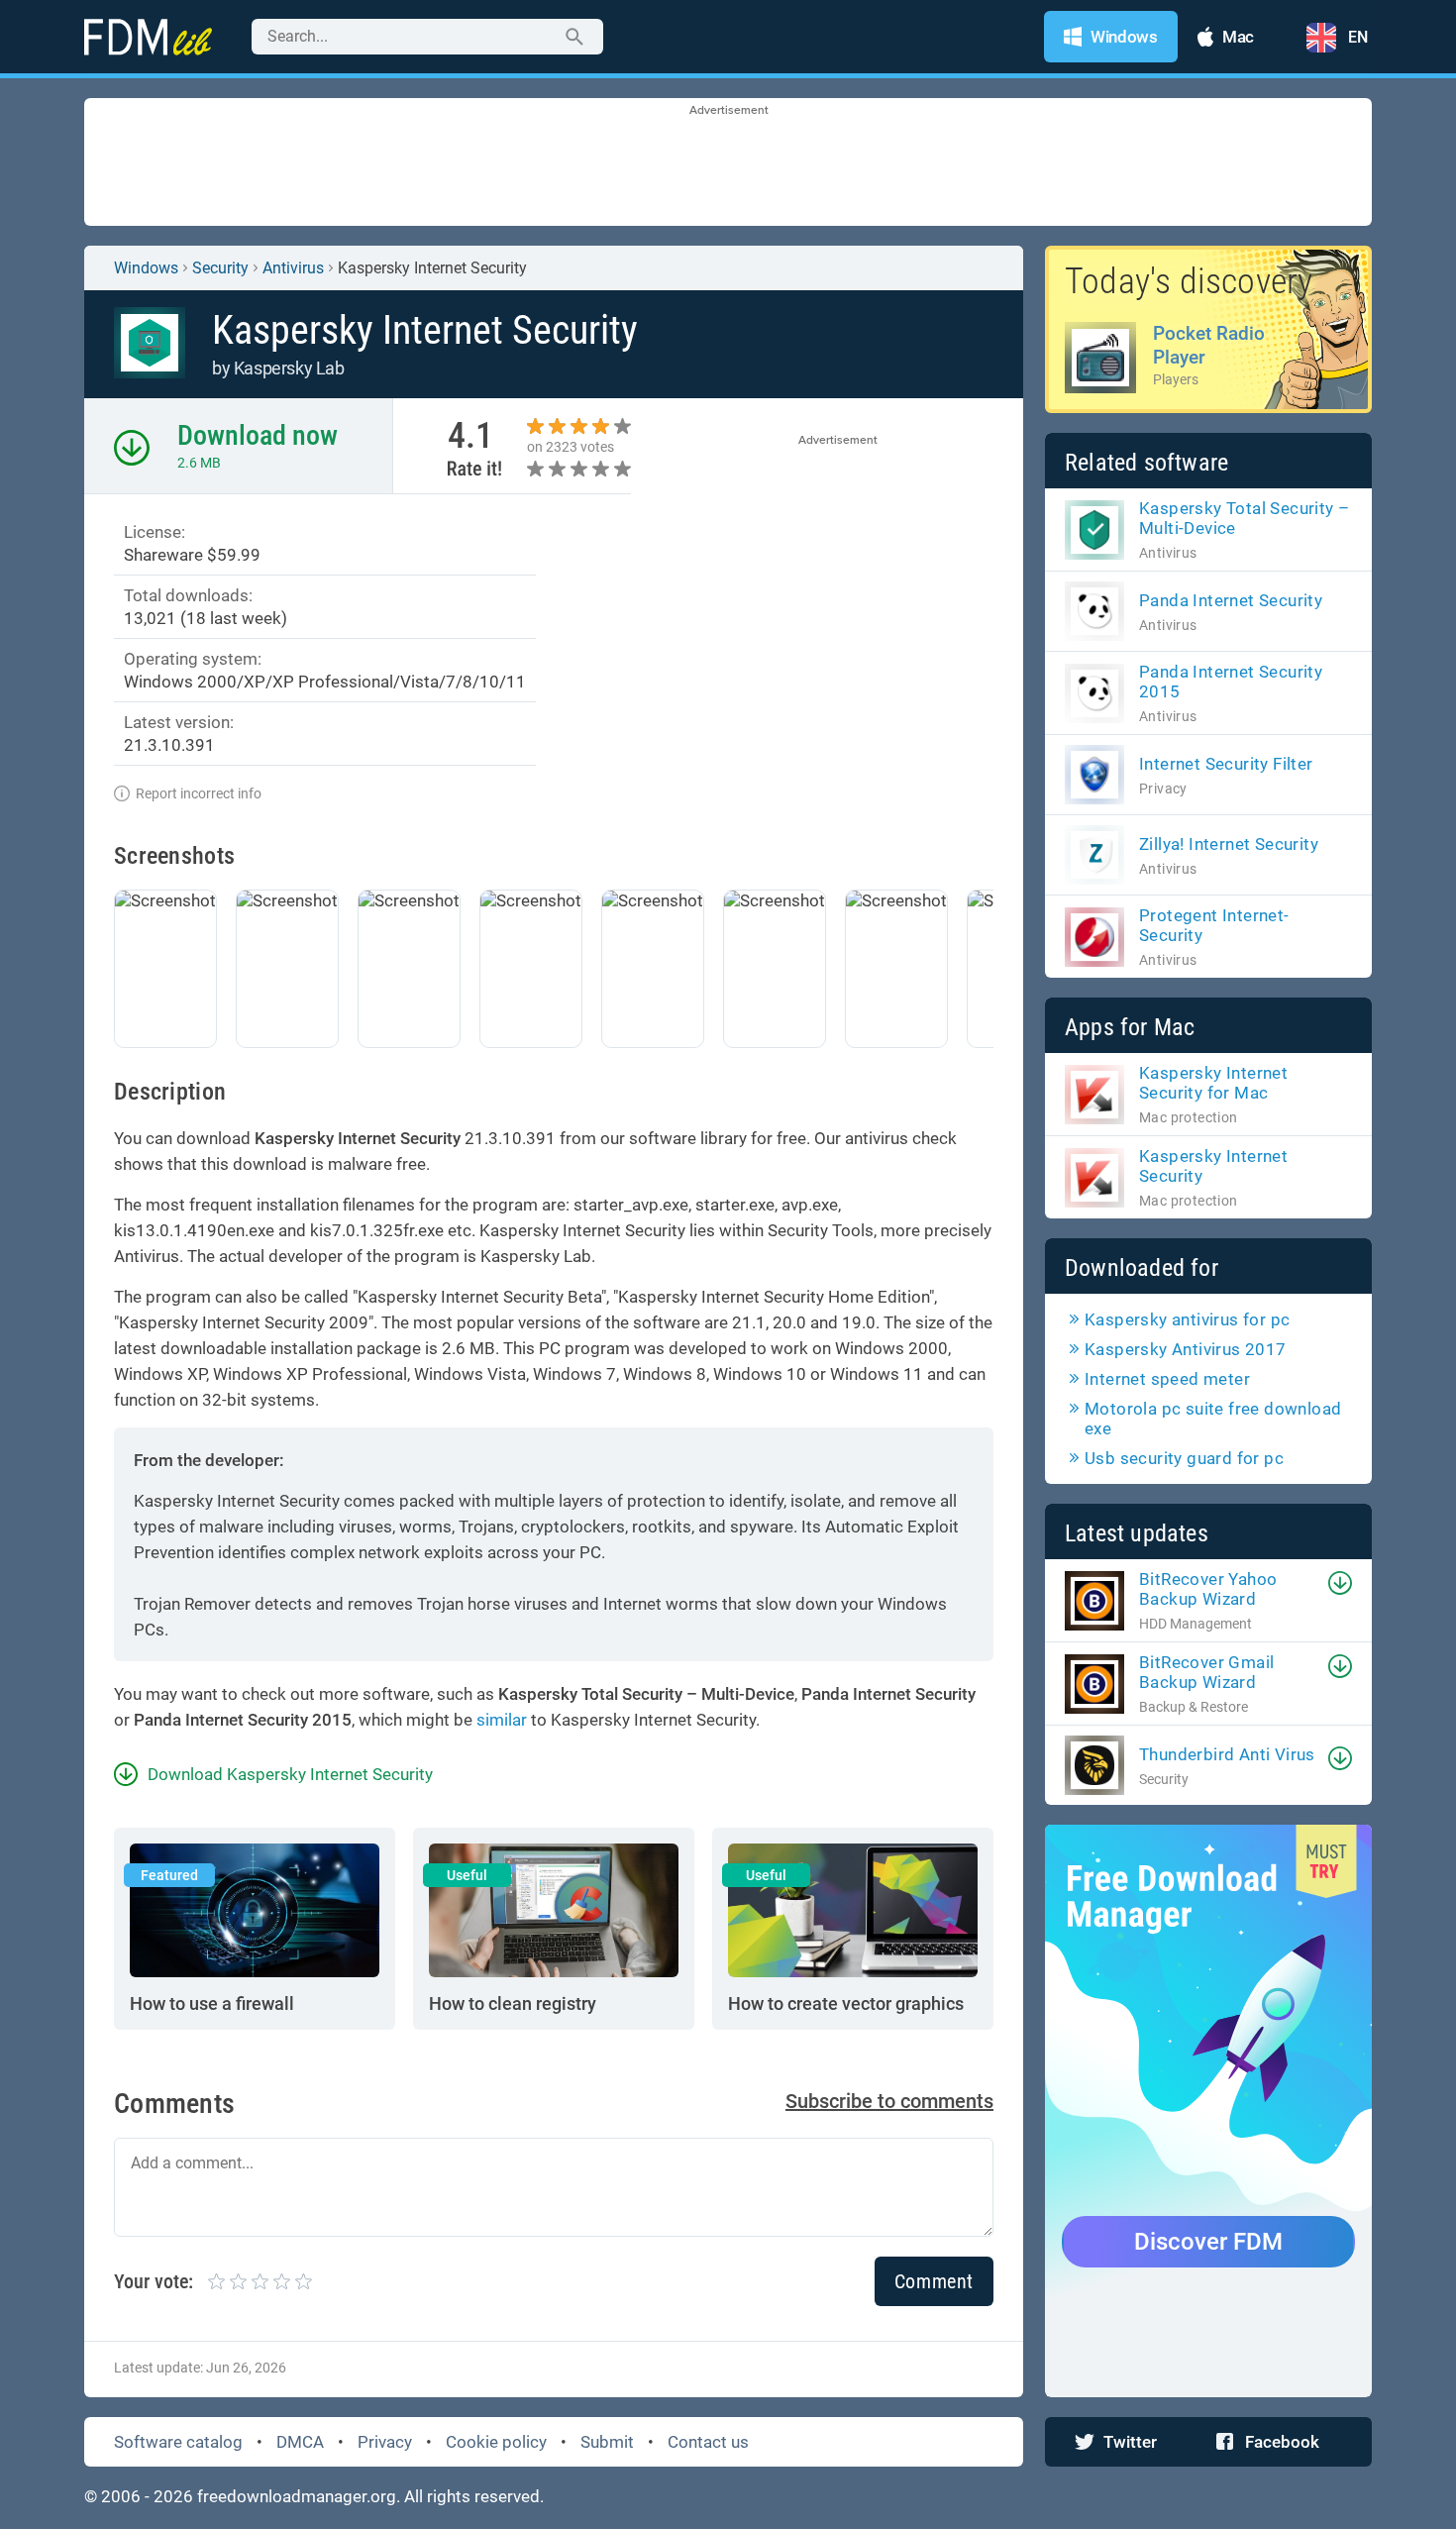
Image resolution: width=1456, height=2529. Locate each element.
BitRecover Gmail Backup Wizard (1206, 1672)
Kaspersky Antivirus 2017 (1186, 1349)
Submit (607, 2442)
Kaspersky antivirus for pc (1187, 1319)
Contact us (708, 2442)
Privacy (385, 2442)
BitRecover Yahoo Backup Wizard (1208, 1589)
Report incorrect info (199, 793)
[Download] (1340, 1583)
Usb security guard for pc (1184, 1458)
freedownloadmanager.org (297, 2496)
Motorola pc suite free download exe (1213, 1419)
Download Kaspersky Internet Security (290, 1774)
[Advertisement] (728, 163)
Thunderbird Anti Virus (1227, 1754)
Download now (258, 435)
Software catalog (178, 2442)
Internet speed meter (1167, 1379)
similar (502, 1720)
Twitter (1130, 2442)
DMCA (300, 2442)
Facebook (1282, 2442)
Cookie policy (496, 2442)
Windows (146, 268)
